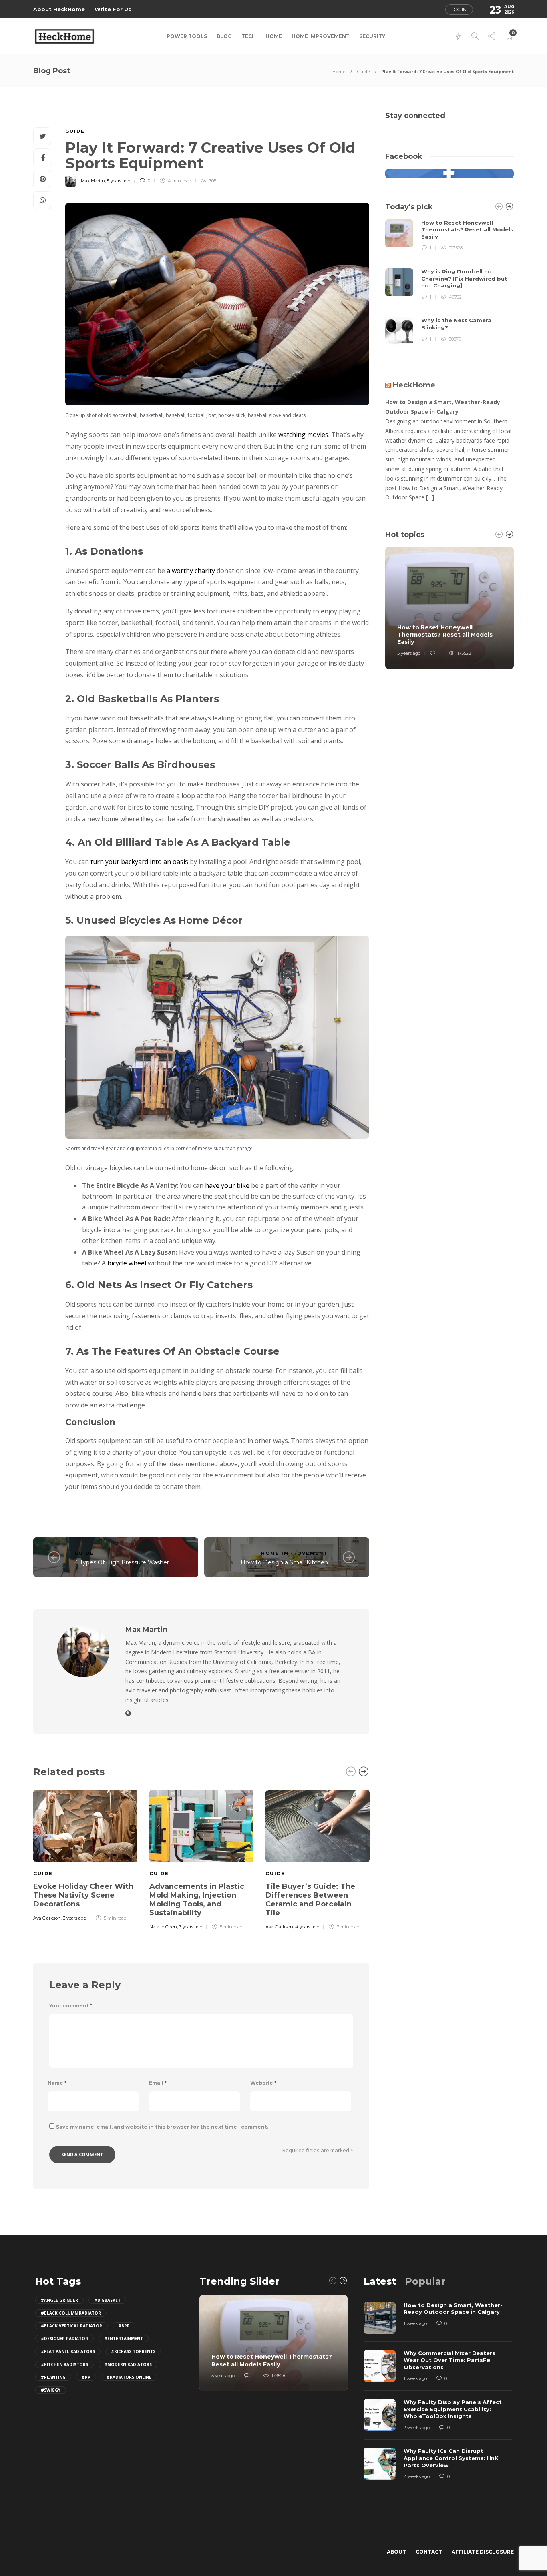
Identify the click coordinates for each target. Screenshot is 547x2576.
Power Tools (187, 36)
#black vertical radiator (71, 2326)
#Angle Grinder (59, 2300)
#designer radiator (64, 2339)
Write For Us (113, 9)
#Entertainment (124, 2339)
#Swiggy (51, 2390)
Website (263, 2083)
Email (158, 2083)
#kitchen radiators (64, 2364)
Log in (459, 10)
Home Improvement (321, 36)
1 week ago (415, 2323)
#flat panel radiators (68, 2351)
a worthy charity (191, 571)
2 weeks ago (417, 2428)
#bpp (124, 2326)
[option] (85, 1854)
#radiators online (129, 2377)
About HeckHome (59, 9)
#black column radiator (71, 2313)
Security (372, 36)
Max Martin (93, 181)
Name (57, 2083)
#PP (86, 2377)
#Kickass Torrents (133, 2351)
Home (274, 36)
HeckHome (414, 385)
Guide (363, 71)
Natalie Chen (163, 1927)
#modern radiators (128, 2364)
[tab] (380, 2281)
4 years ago (307, 1927)
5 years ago (119, 181)
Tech (249, 36)
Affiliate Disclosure (483, 2552)
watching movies (303, 435)
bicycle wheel (127, 1263)
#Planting (53, 2377)
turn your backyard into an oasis (139, 862)
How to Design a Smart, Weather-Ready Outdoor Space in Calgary (443, 407)
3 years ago (74, 1918)
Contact (429, 2552)
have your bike (227, 1185)
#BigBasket (107, 2300)
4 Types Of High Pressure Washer (122, 1562)
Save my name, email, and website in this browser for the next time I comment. (162, 2127)
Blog (224, 36)
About (396, 2552)
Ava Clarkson (47, 1918)
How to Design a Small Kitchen (284, 1562)
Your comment (71, 2006)
